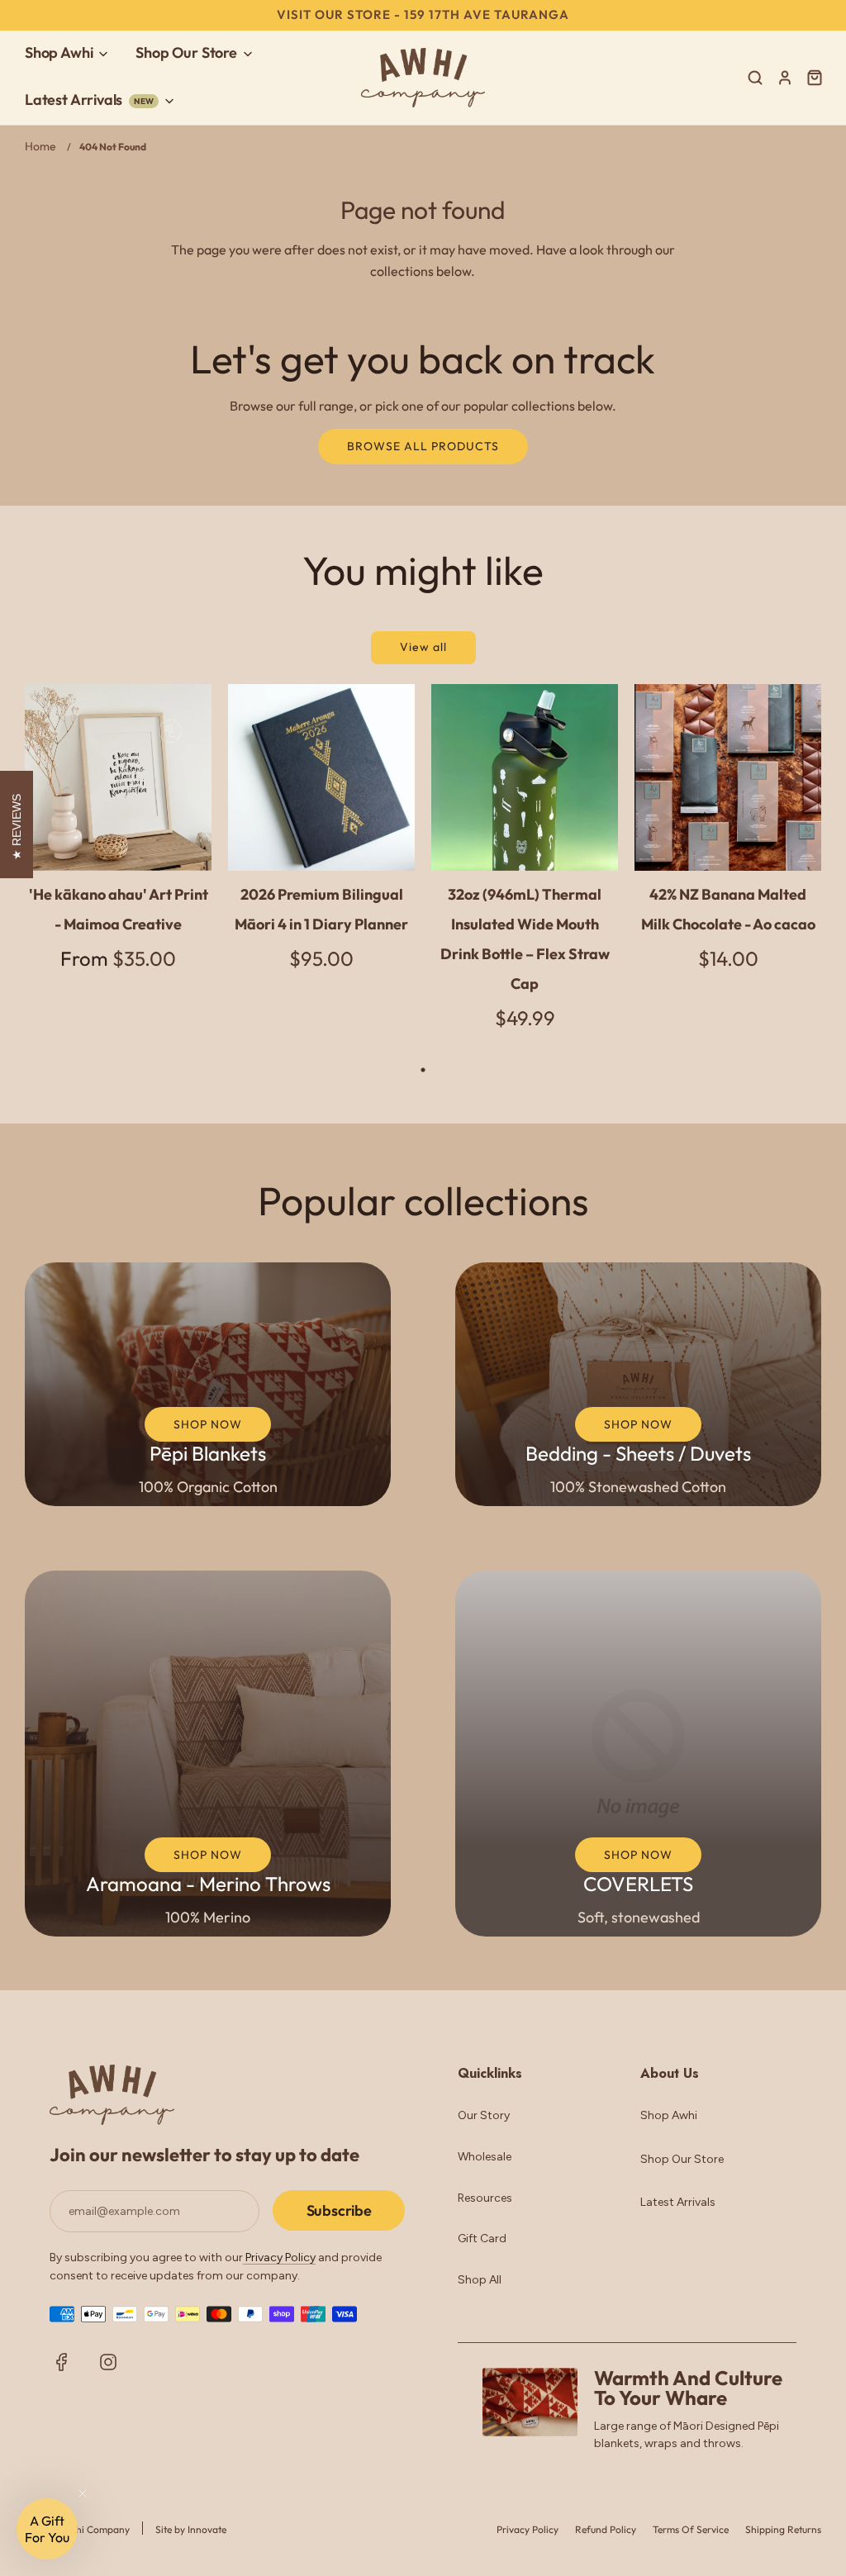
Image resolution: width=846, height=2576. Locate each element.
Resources (485, 2198)
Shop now (208, 1424)
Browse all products (423, 446)
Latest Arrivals (678, 2202)
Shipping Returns (783, 2529)
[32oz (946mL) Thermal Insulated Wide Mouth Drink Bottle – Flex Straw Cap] (525, 777)
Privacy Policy (279, 2258)
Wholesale (485, 2157)
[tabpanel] (118, 841)
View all (423, 647)
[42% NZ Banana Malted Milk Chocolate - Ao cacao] (728, 777)
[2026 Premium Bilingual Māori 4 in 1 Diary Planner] (321, 777)
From (118, 958)
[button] (47, 2529)
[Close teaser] (83, 2493)
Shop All (480, 2280)
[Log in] (785, 78)
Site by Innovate (191, 2529)
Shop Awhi (669, 2115)
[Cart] (817, 78)
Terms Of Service (691, 2529)
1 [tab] (423, 1070)
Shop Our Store (682, 2159)
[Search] (755, 78)
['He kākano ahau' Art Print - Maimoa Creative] (118, 777)
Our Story (484, 2115)
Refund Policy (606, 2529)
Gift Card (482, 2239)
